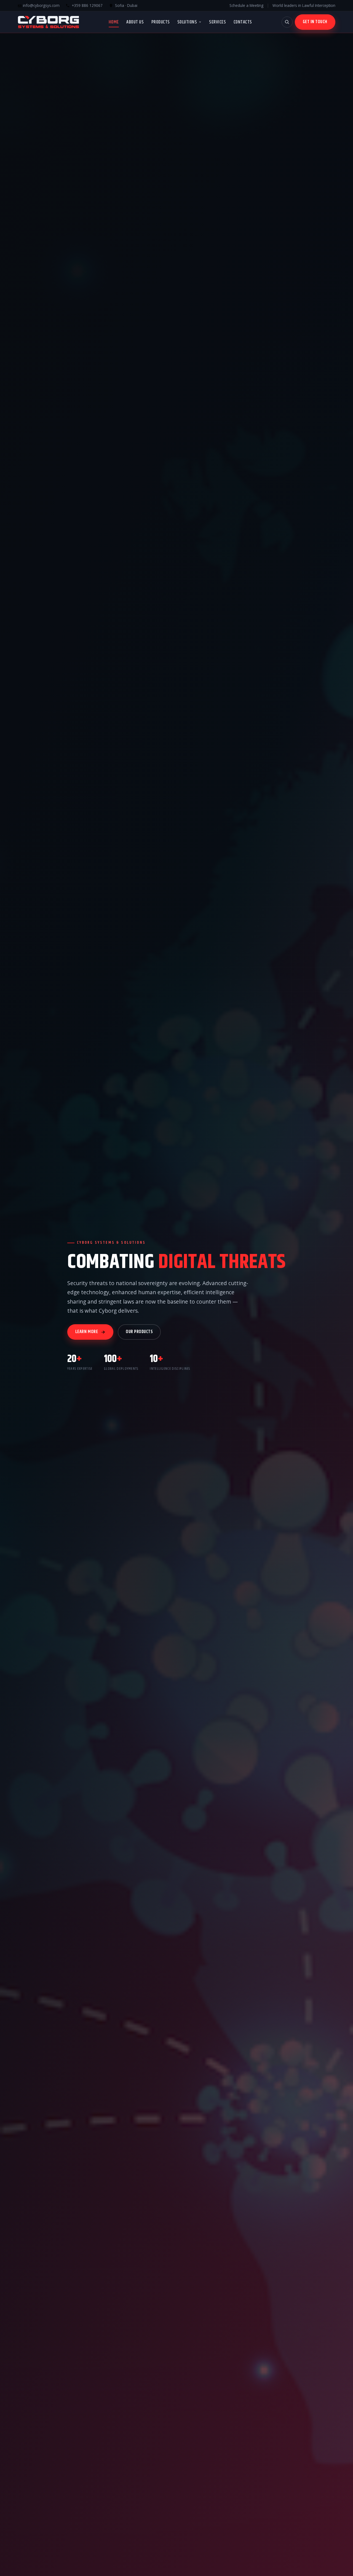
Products (161, 22)
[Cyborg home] (48, 22)
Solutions (187, 22)
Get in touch (315, 22)
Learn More (87, 1332)
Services (217, 22)
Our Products (139, 1332)
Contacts (243, 22)
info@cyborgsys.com (41, 5)
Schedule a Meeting (246, 5)
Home (114, 22)
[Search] (287, 22)
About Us (135, 22)
